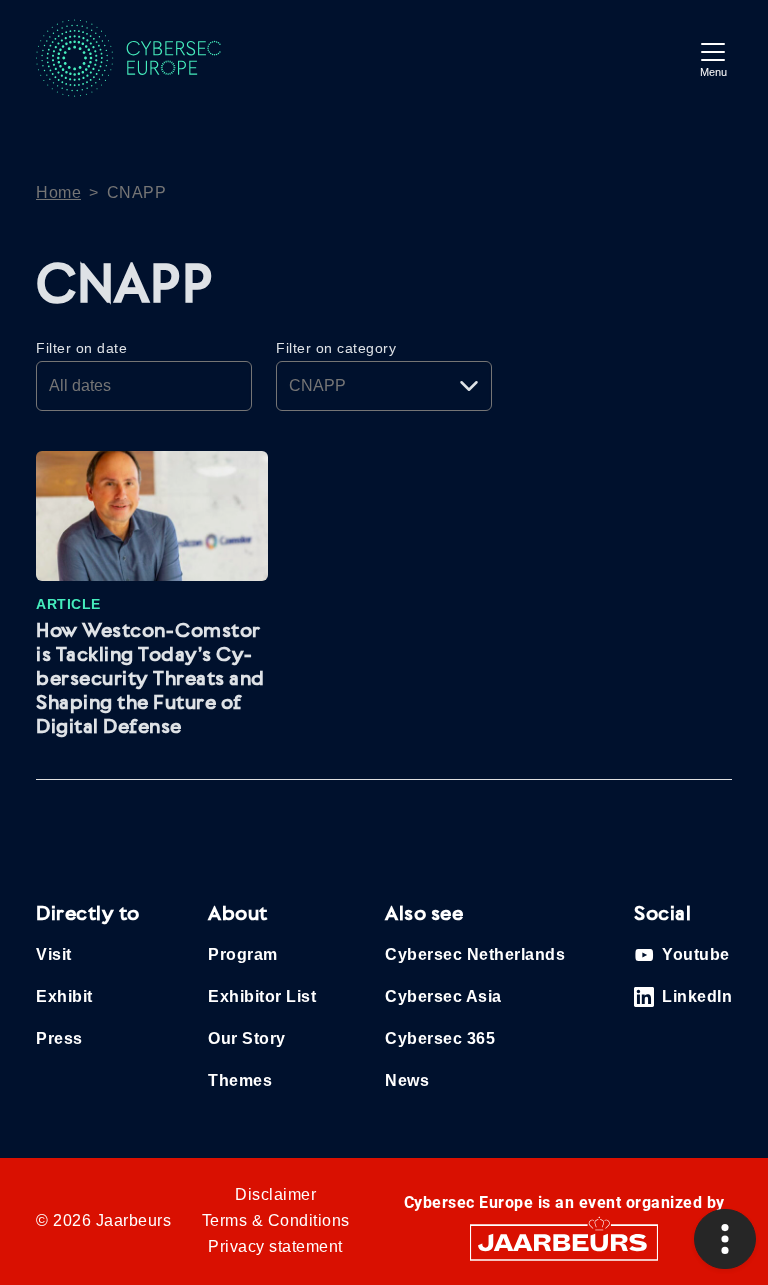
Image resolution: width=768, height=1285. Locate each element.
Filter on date (81, 348)
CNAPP (137, 192)
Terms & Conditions (276, 1220)
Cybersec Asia (443, 996)
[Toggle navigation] (713, 57)
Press (59, 1038)
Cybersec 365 (440, 1038)
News (407, 1080)
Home (58, 192)
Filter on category (336, 348)
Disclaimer (275, 1194)
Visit (54, 954)
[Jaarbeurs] (564, 1241)
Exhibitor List (262, 996)
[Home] (146, 58)
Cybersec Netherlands (475, 954)
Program (243, 954)
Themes (240, 1080)
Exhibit (64, 996)
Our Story (247, 1038)
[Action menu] (725, 1239)
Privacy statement (275, 1246)
